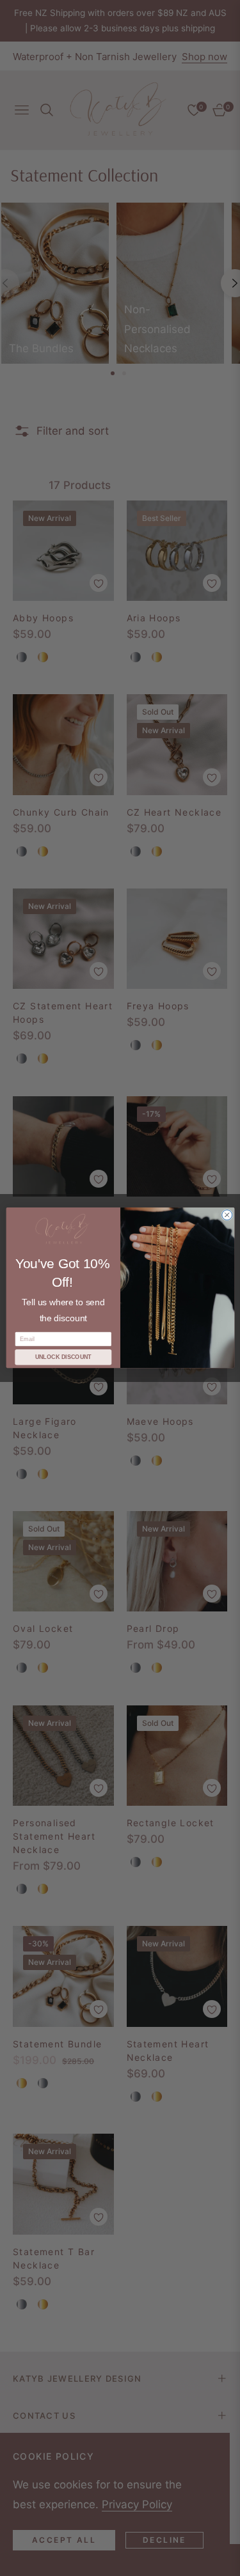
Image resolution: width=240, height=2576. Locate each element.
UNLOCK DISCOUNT (63, 1358)
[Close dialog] (227, 1215)
